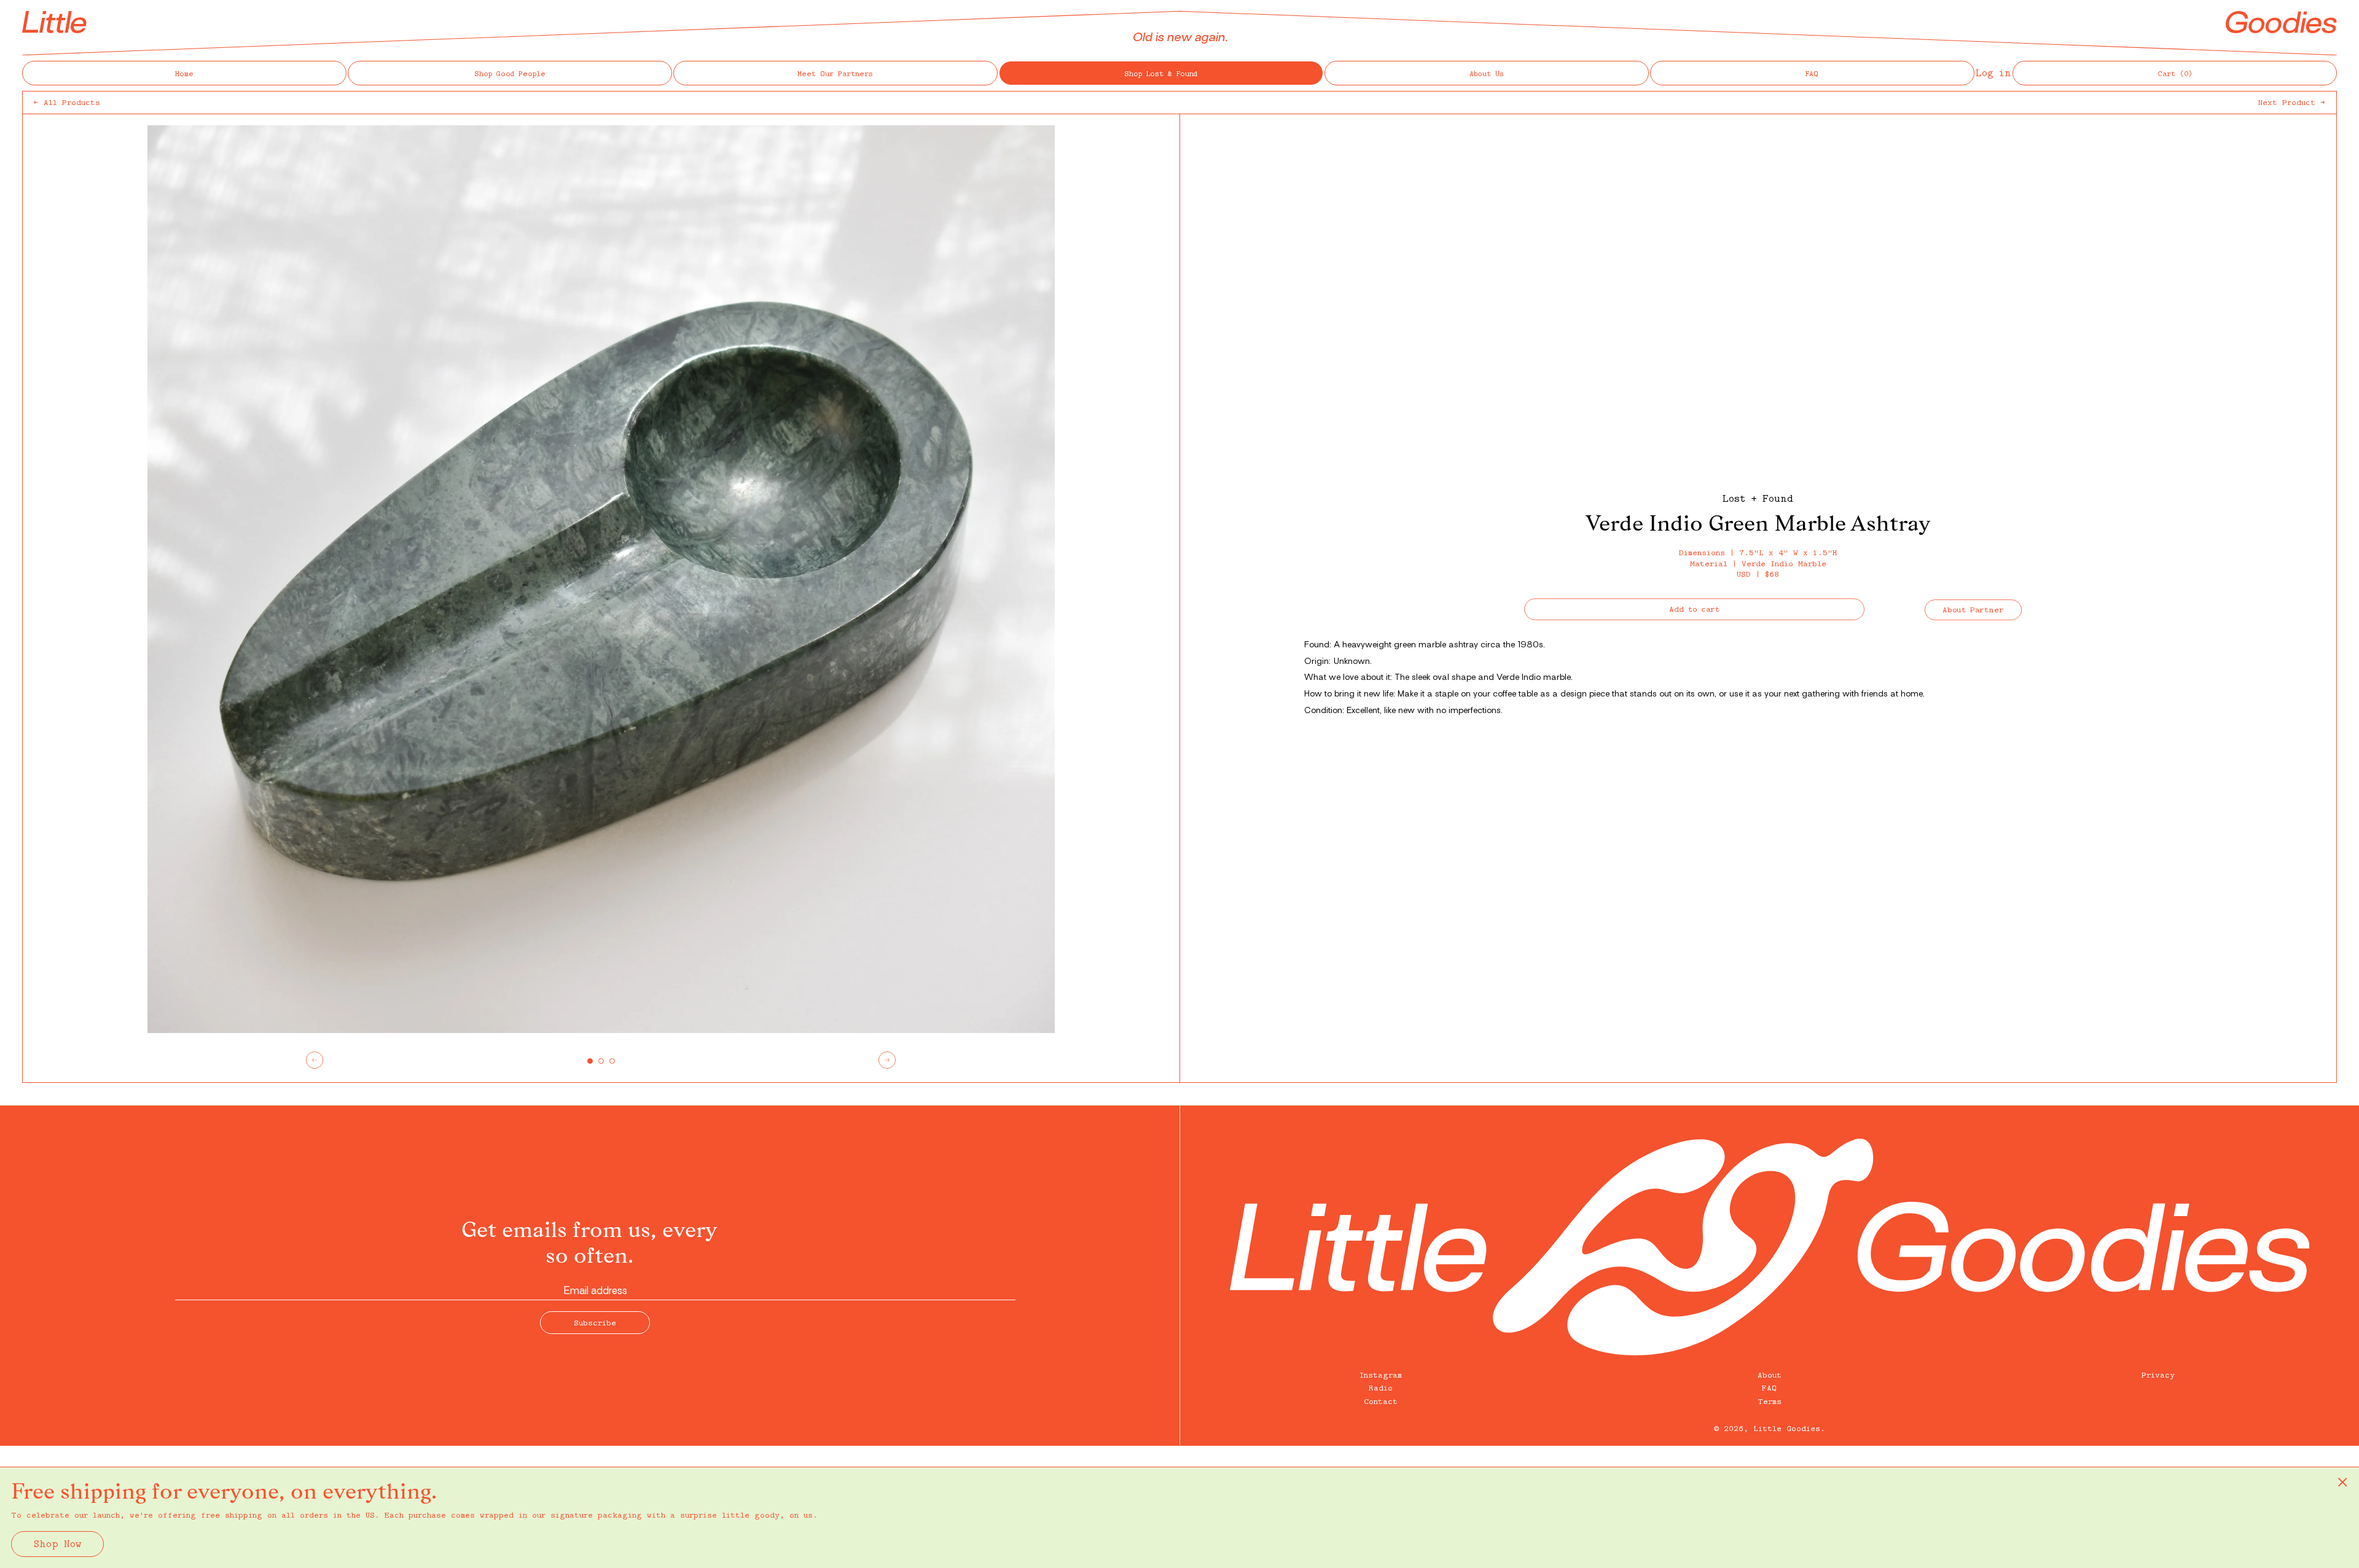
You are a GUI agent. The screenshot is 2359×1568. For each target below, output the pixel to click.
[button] (2175, 73)
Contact (1381, 1401)
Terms (1770, 1401)
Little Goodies (1787, 1428)
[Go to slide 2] (601, 1061)
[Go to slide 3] (612, 1061)
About (1770, 1375)
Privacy (2158, 1375)
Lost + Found (1758, 498)
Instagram (1381, 1375)
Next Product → (2292, 102)
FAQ (1769, 1387)
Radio (1381, 1387)
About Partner (1974, 609)
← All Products (67, 102)
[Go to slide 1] (590, 1061)
